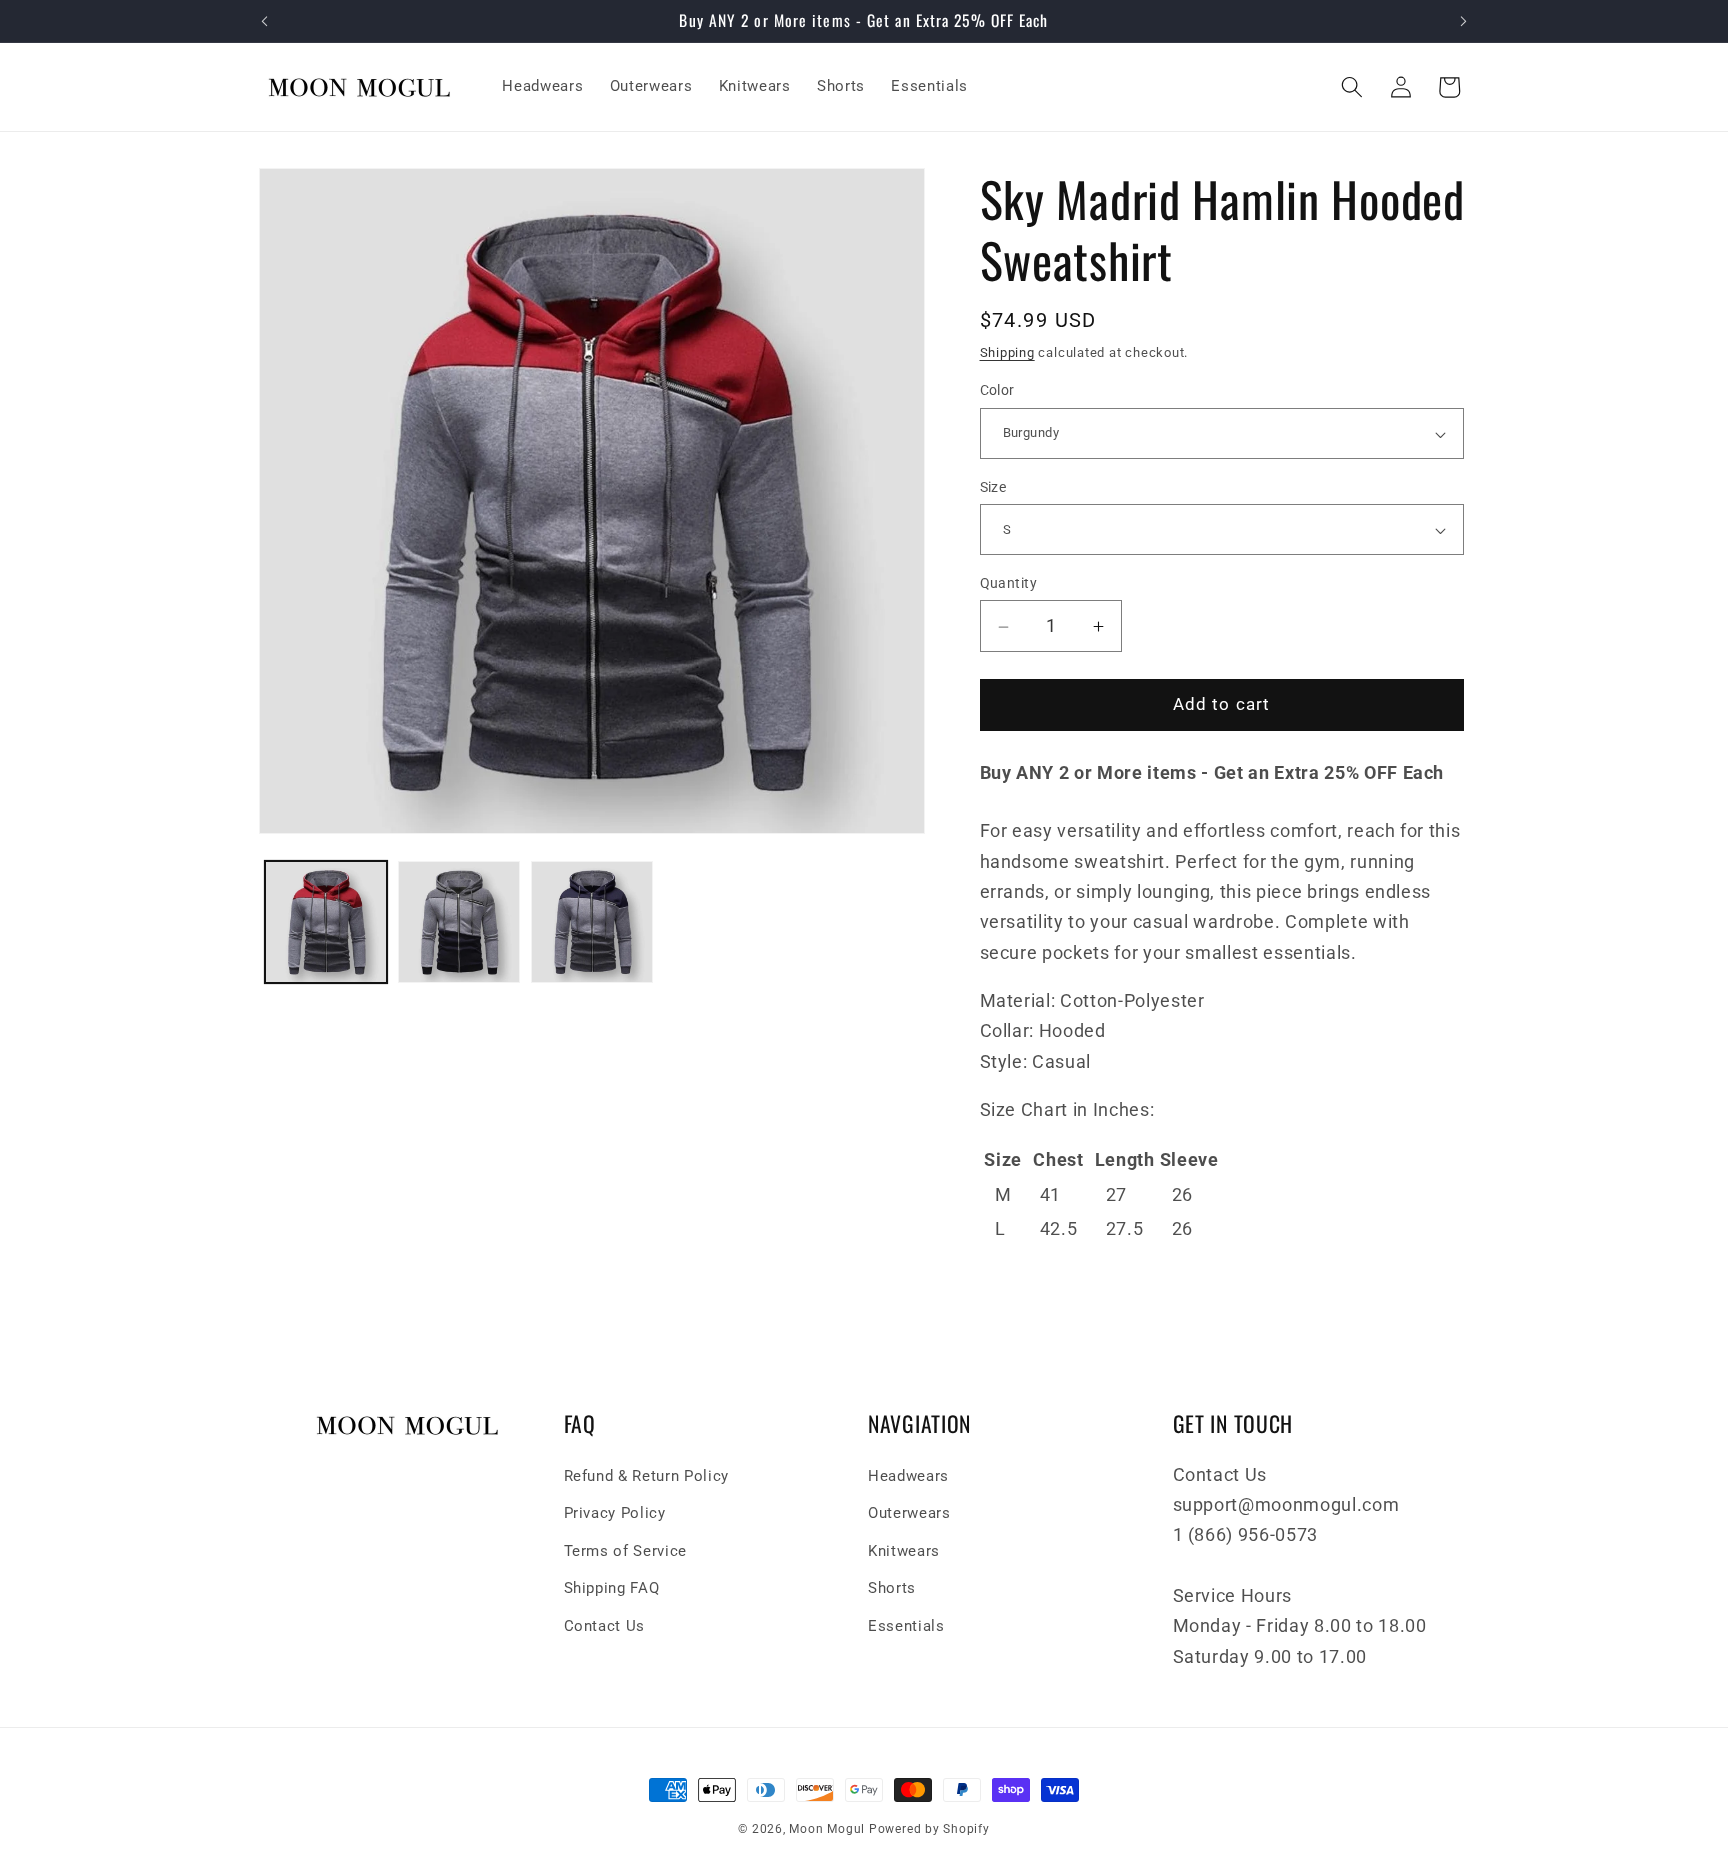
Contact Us (605, 1626)
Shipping (1007, 353)
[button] (1352, 87)
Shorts (892, 1588)
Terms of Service (626, 1551)
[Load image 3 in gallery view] (592, 922)
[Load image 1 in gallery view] (326, 922)
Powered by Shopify (929, 1829)
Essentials (906, 1626)
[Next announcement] (1464, 21)
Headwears (908, 1476)
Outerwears (909, 1513)
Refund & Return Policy (647, 1476)
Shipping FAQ (612, 1588)
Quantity (1009, 584)
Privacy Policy (615, 1513)
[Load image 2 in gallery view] (459, 922)
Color (997, 391)
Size (993, 487)
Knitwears (904, 1551)
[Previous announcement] (265, 21)
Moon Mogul (827, 1829)
